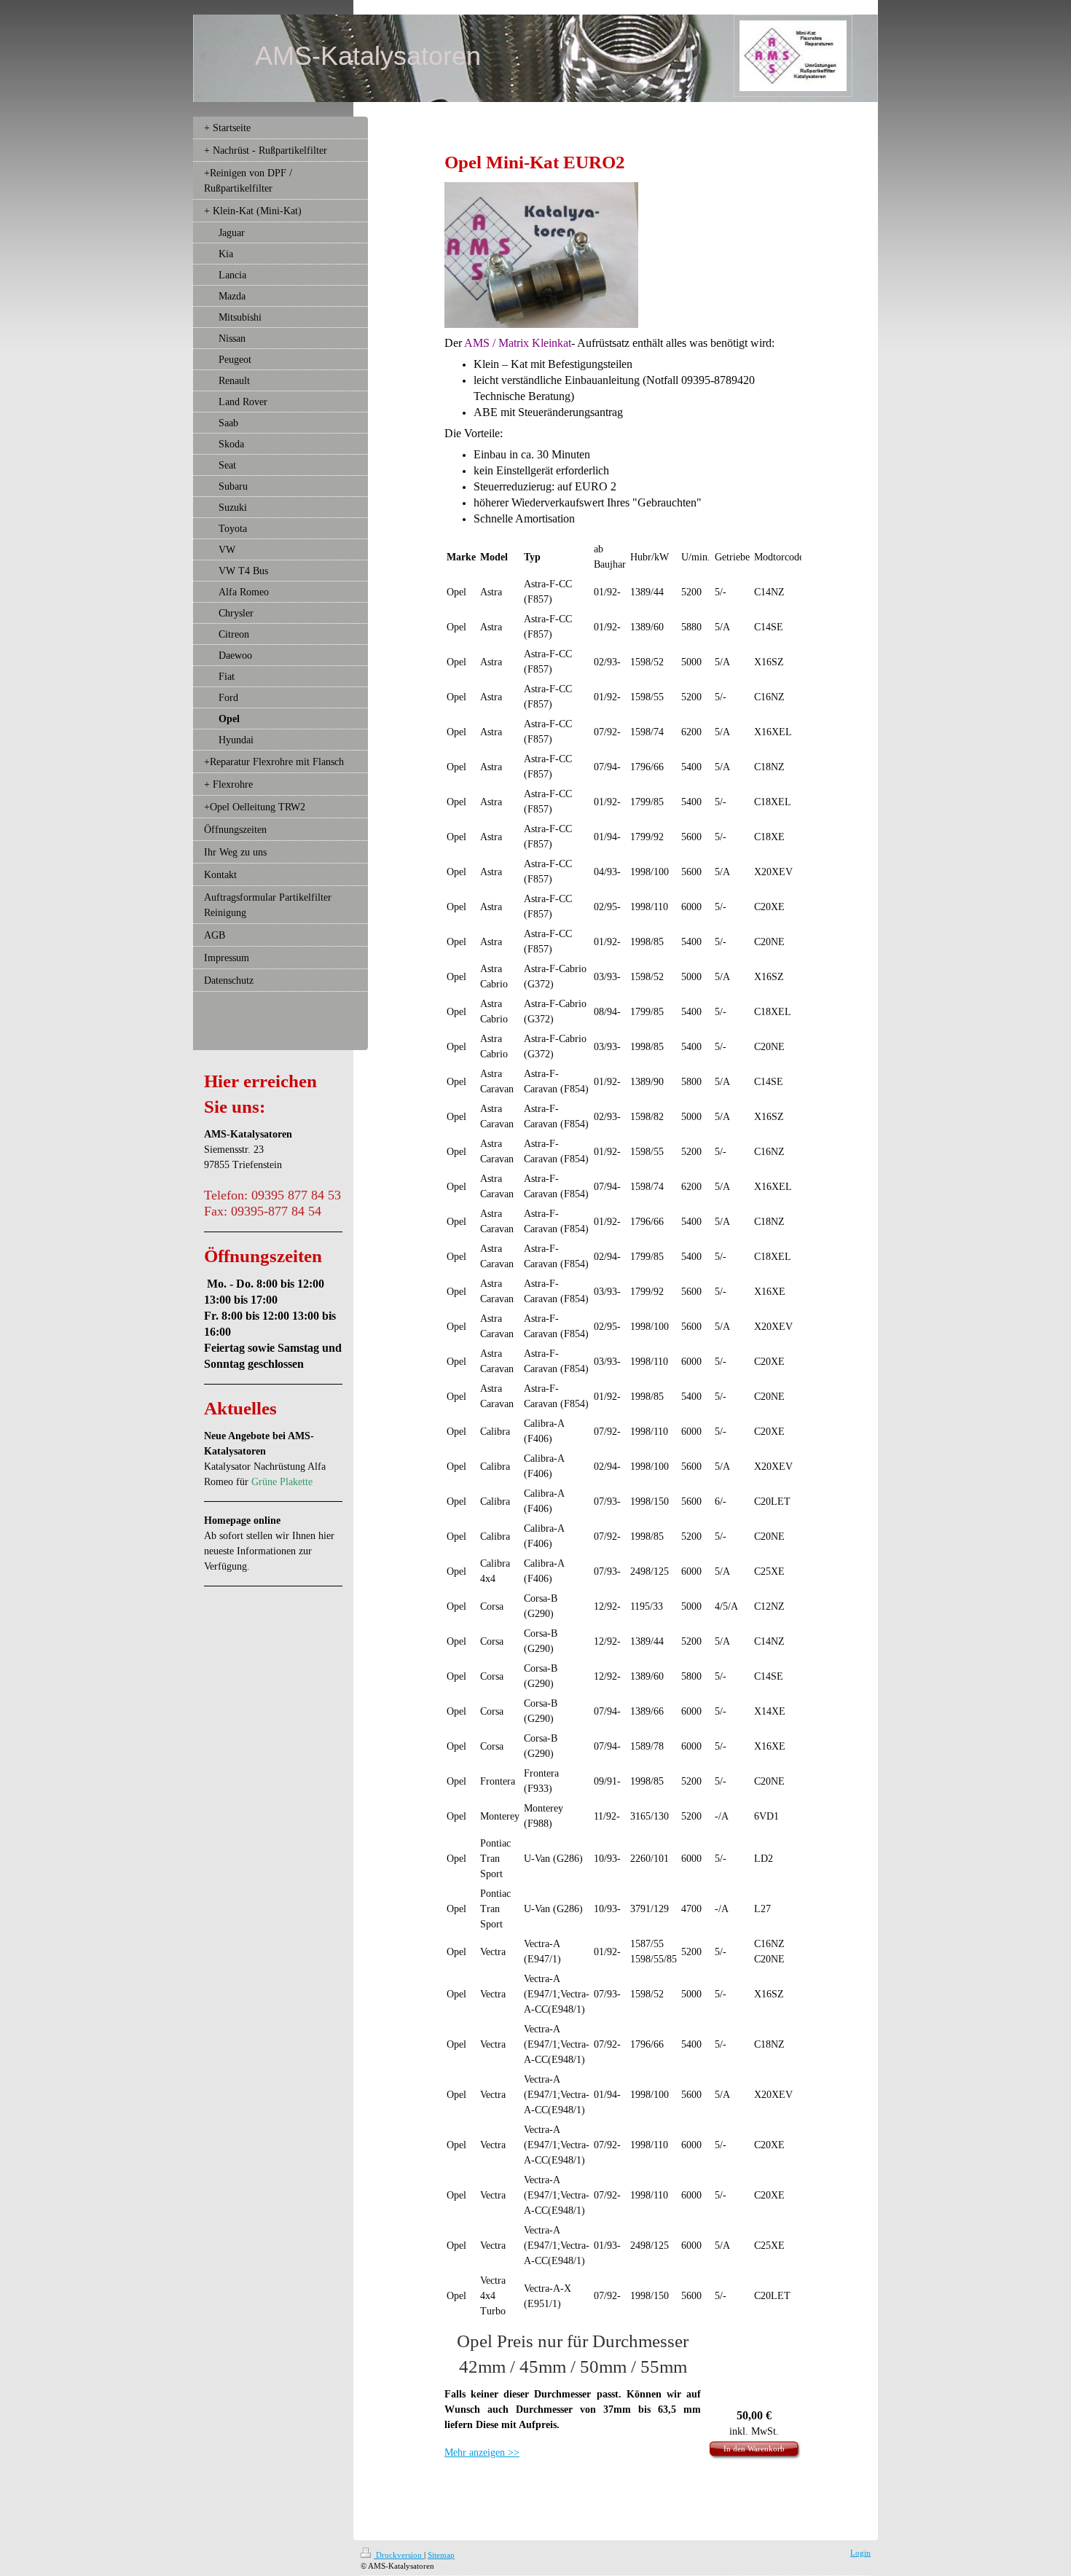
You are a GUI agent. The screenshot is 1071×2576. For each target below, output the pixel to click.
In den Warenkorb (754, 2448)
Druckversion (399, 2555)
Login (860, 2553)
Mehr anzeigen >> (482, 2452)
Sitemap (441, 2555)
